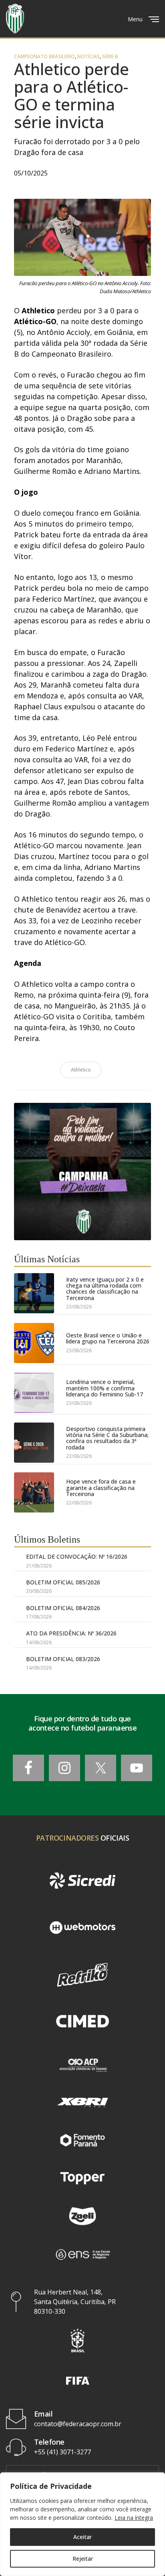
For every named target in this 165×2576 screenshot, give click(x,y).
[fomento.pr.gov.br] (82, 2140)
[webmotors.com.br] (82, 1928)
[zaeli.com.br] (82, 2216)
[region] (82, 2524)
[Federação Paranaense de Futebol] (15, 19)
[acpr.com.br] (82, 2064)
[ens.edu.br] (82, 2254)
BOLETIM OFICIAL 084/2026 (63, 1608)
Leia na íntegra (134, 2518)
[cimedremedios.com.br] (82, 2022)
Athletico (81, 1070)
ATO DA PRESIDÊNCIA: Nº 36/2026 (71, 1633)
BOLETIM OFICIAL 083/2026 (63, 1659)
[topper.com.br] (82, 2178)
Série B (110, 57)
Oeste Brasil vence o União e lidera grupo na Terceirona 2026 (108, 1338)
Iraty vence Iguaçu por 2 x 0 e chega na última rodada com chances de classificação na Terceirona (105, 1289)
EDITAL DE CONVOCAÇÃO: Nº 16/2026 (77, 1556)
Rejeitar (83, 2559)
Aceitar (82, 2537)
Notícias (89, 57)
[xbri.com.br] (82, 2102)
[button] (78, 2340)
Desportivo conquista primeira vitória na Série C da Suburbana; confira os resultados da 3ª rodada (107, 1438)
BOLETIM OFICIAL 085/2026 (63, 1582)
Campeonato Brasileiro (44, 57)
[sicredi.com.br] (82, 1881)
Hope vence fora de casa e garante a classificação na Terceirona (101, 1488)
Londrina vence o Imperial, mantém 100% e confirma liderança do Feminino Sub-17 (105, 1388)
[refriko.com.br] (82, 1975)
